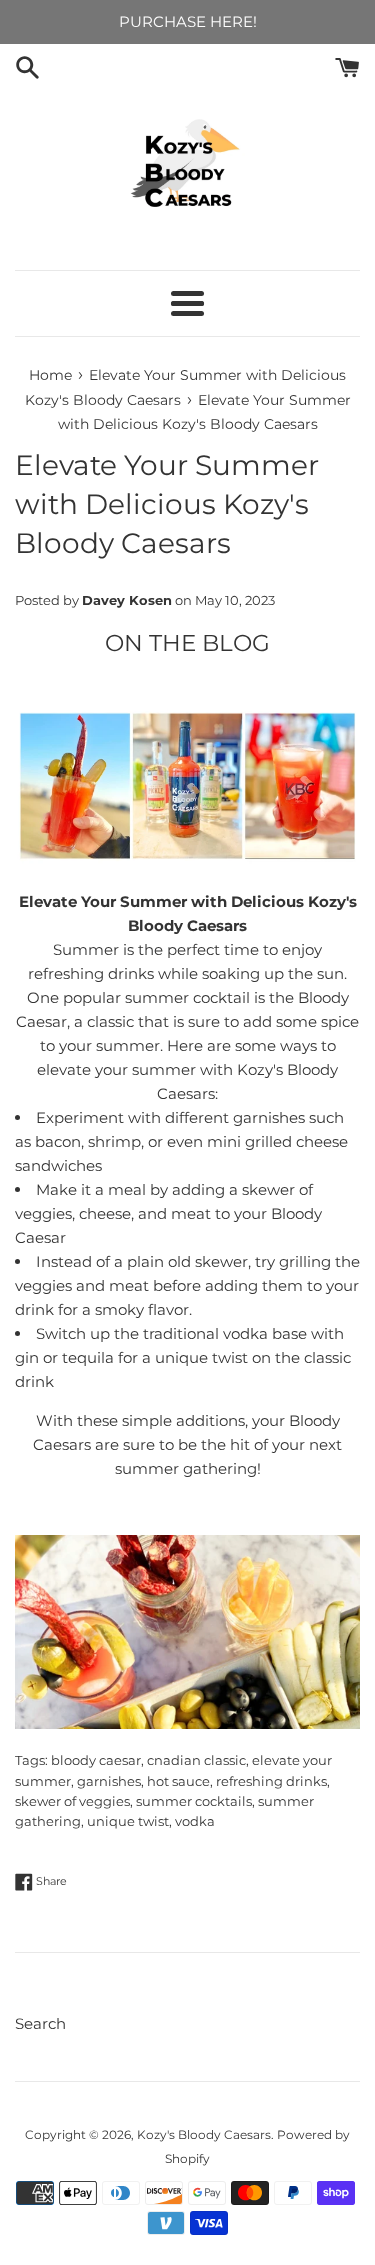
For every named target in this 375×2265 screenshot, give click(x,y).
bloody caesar (96, 1760)
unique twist (128, 1821)
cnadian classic (196, 1760)
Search (40, 2023)
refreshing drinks (271, 1781)
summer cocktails (194, 1801)
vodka (195, 1821)
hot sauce (178, 1781)
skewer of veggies (72, 1801)
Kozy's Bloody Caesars (204, 2134)
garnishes (109, 1781)
